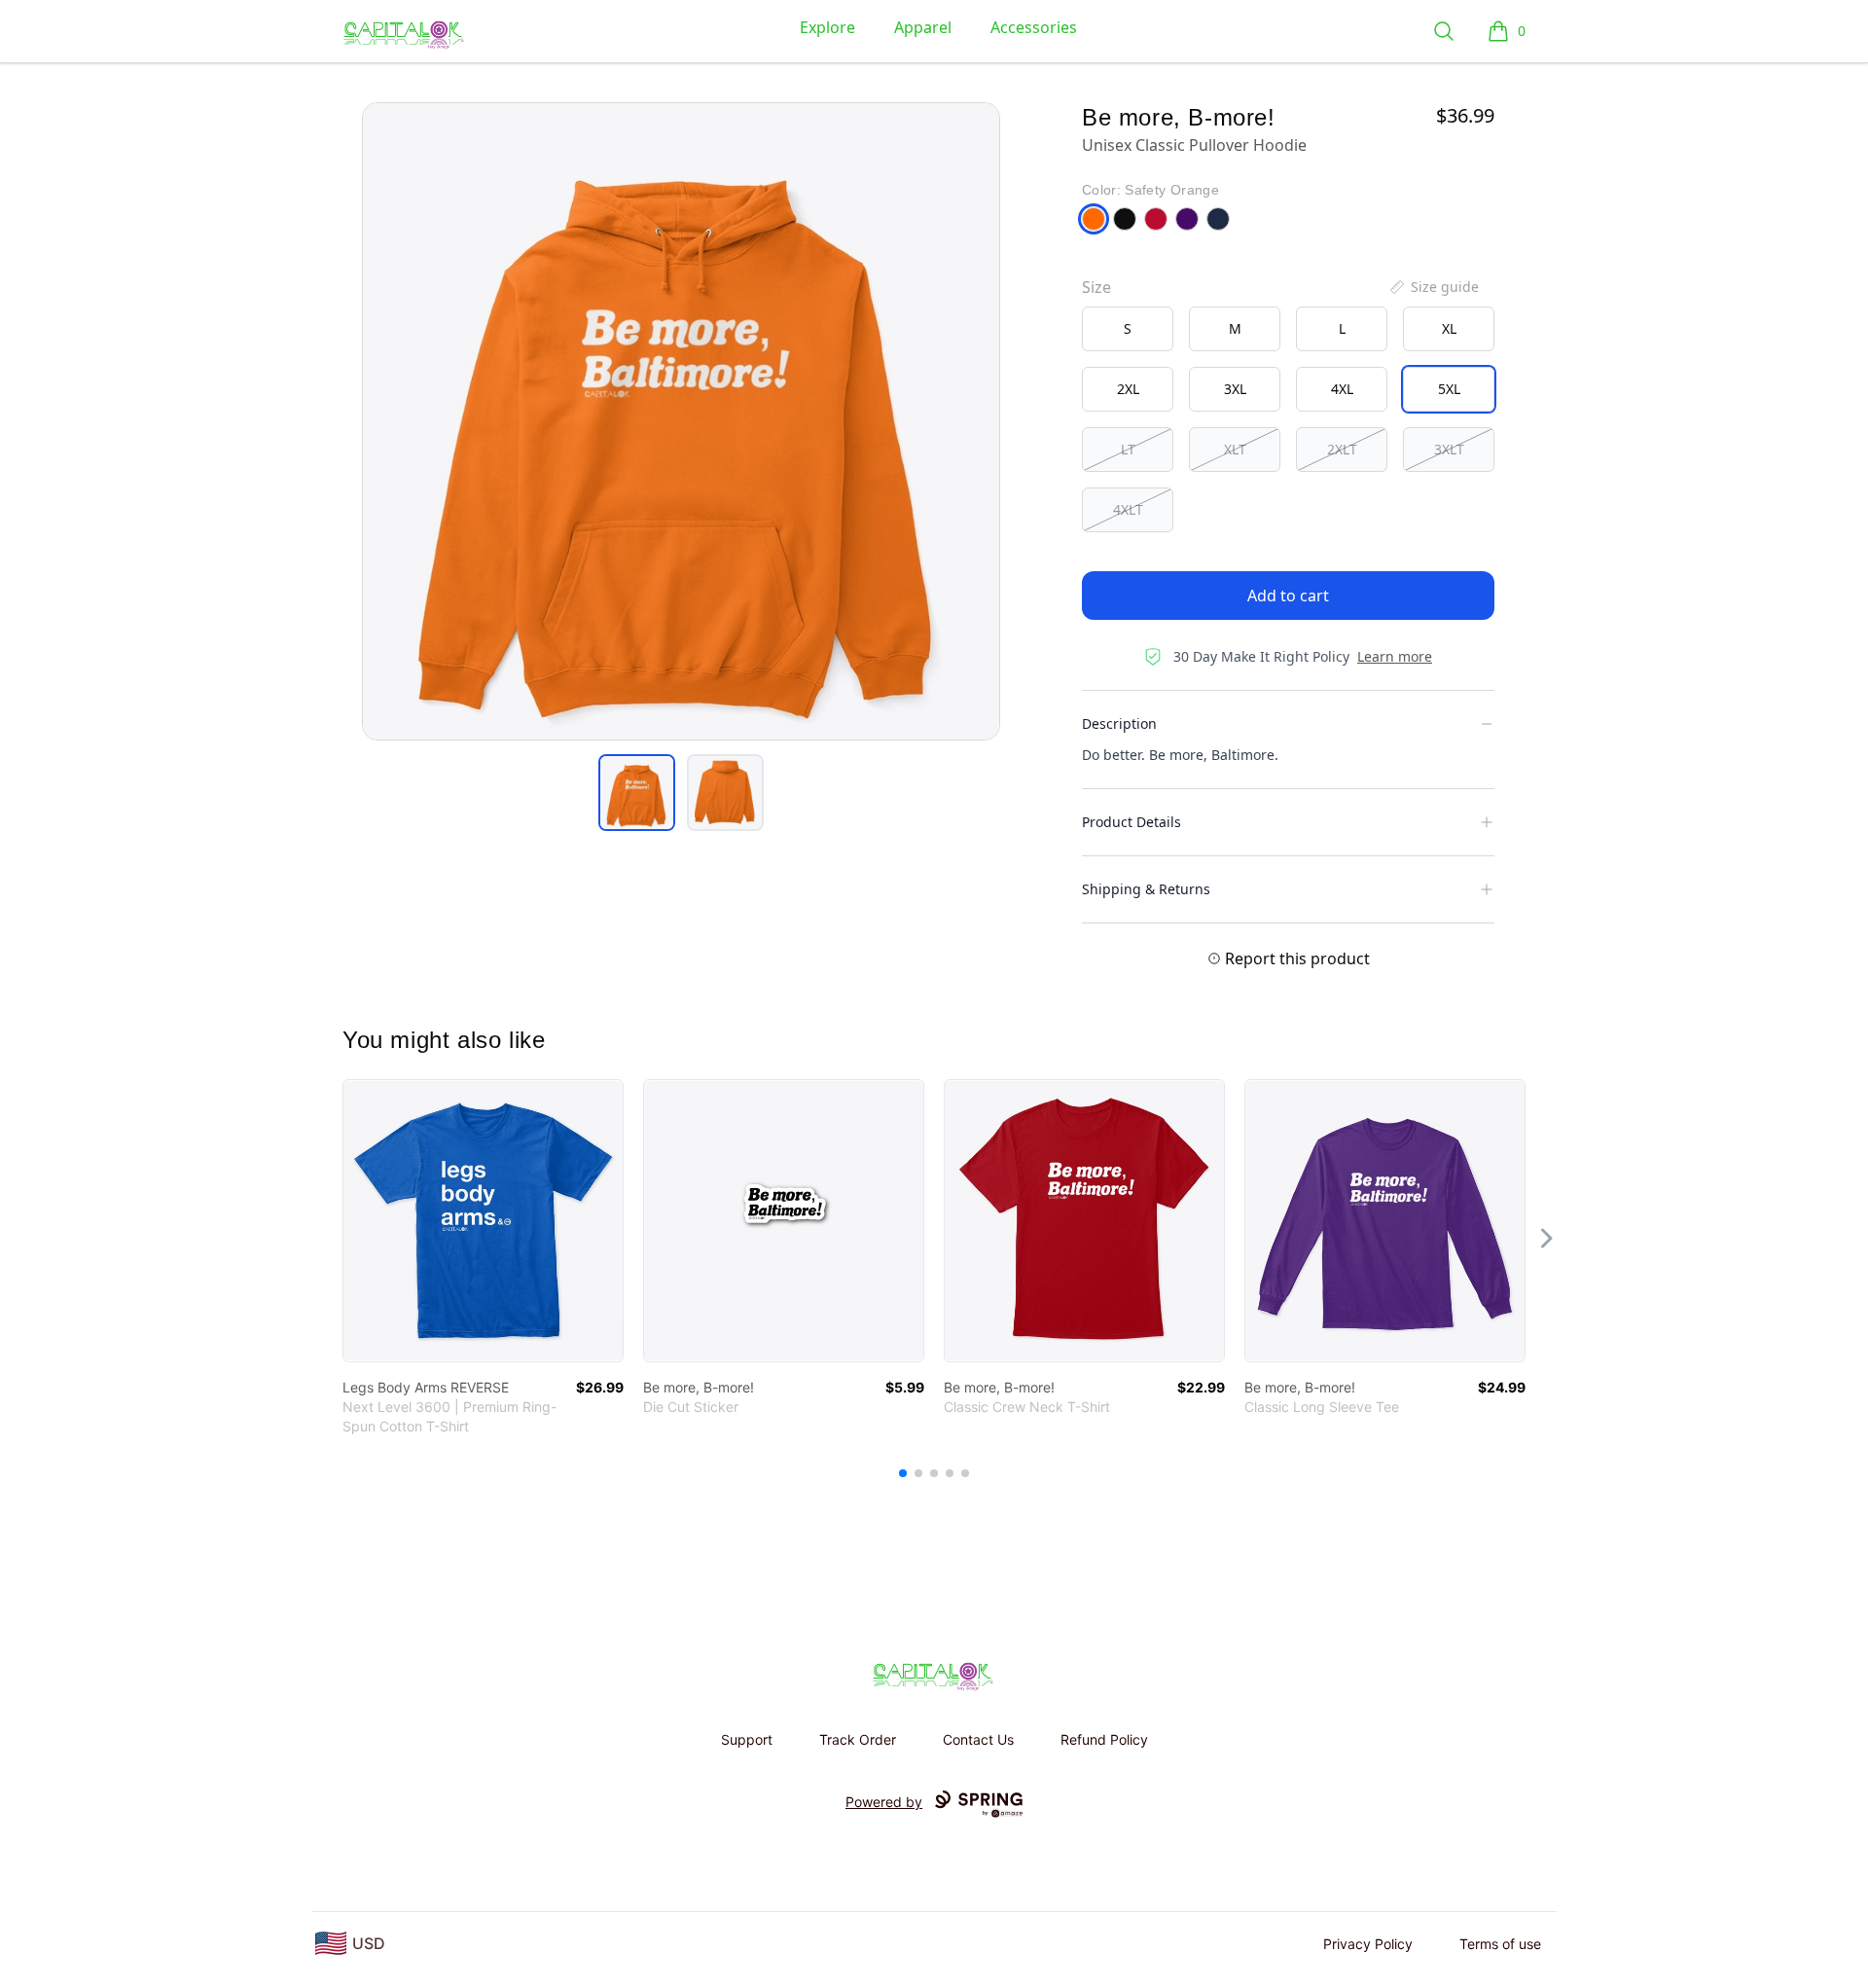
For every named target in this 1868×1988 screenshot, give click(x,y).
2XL (1128, 389)
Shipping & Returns (1146, 889)
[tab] (637, 793)
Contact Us (978, 1739)
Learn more (1395, 656)
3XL (1235, 389)
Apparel (923, 27)
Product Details (1132, 822)
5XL (1449, 389)
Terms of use (1500, 1944)
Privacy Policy (1368, 1944)
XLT (1235, 449)
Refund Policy (1104, 1739)
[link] (483, 1221)
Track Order (858, 1739)
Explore (827, 27)
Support (747, 1739)
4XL (1342, 389)
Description (1119, 723)
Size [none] (1096, 287)
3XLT (1449, 449)
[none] (1433, 287)
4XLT (1128, 509)
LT (1128, 449)
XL (1449, 328)
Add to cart (1288, 596)
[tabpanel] (681, 421)
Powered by (884, 1802)
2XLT (1342, 449)
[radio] (1128, 329)
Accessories (1034, 27)
